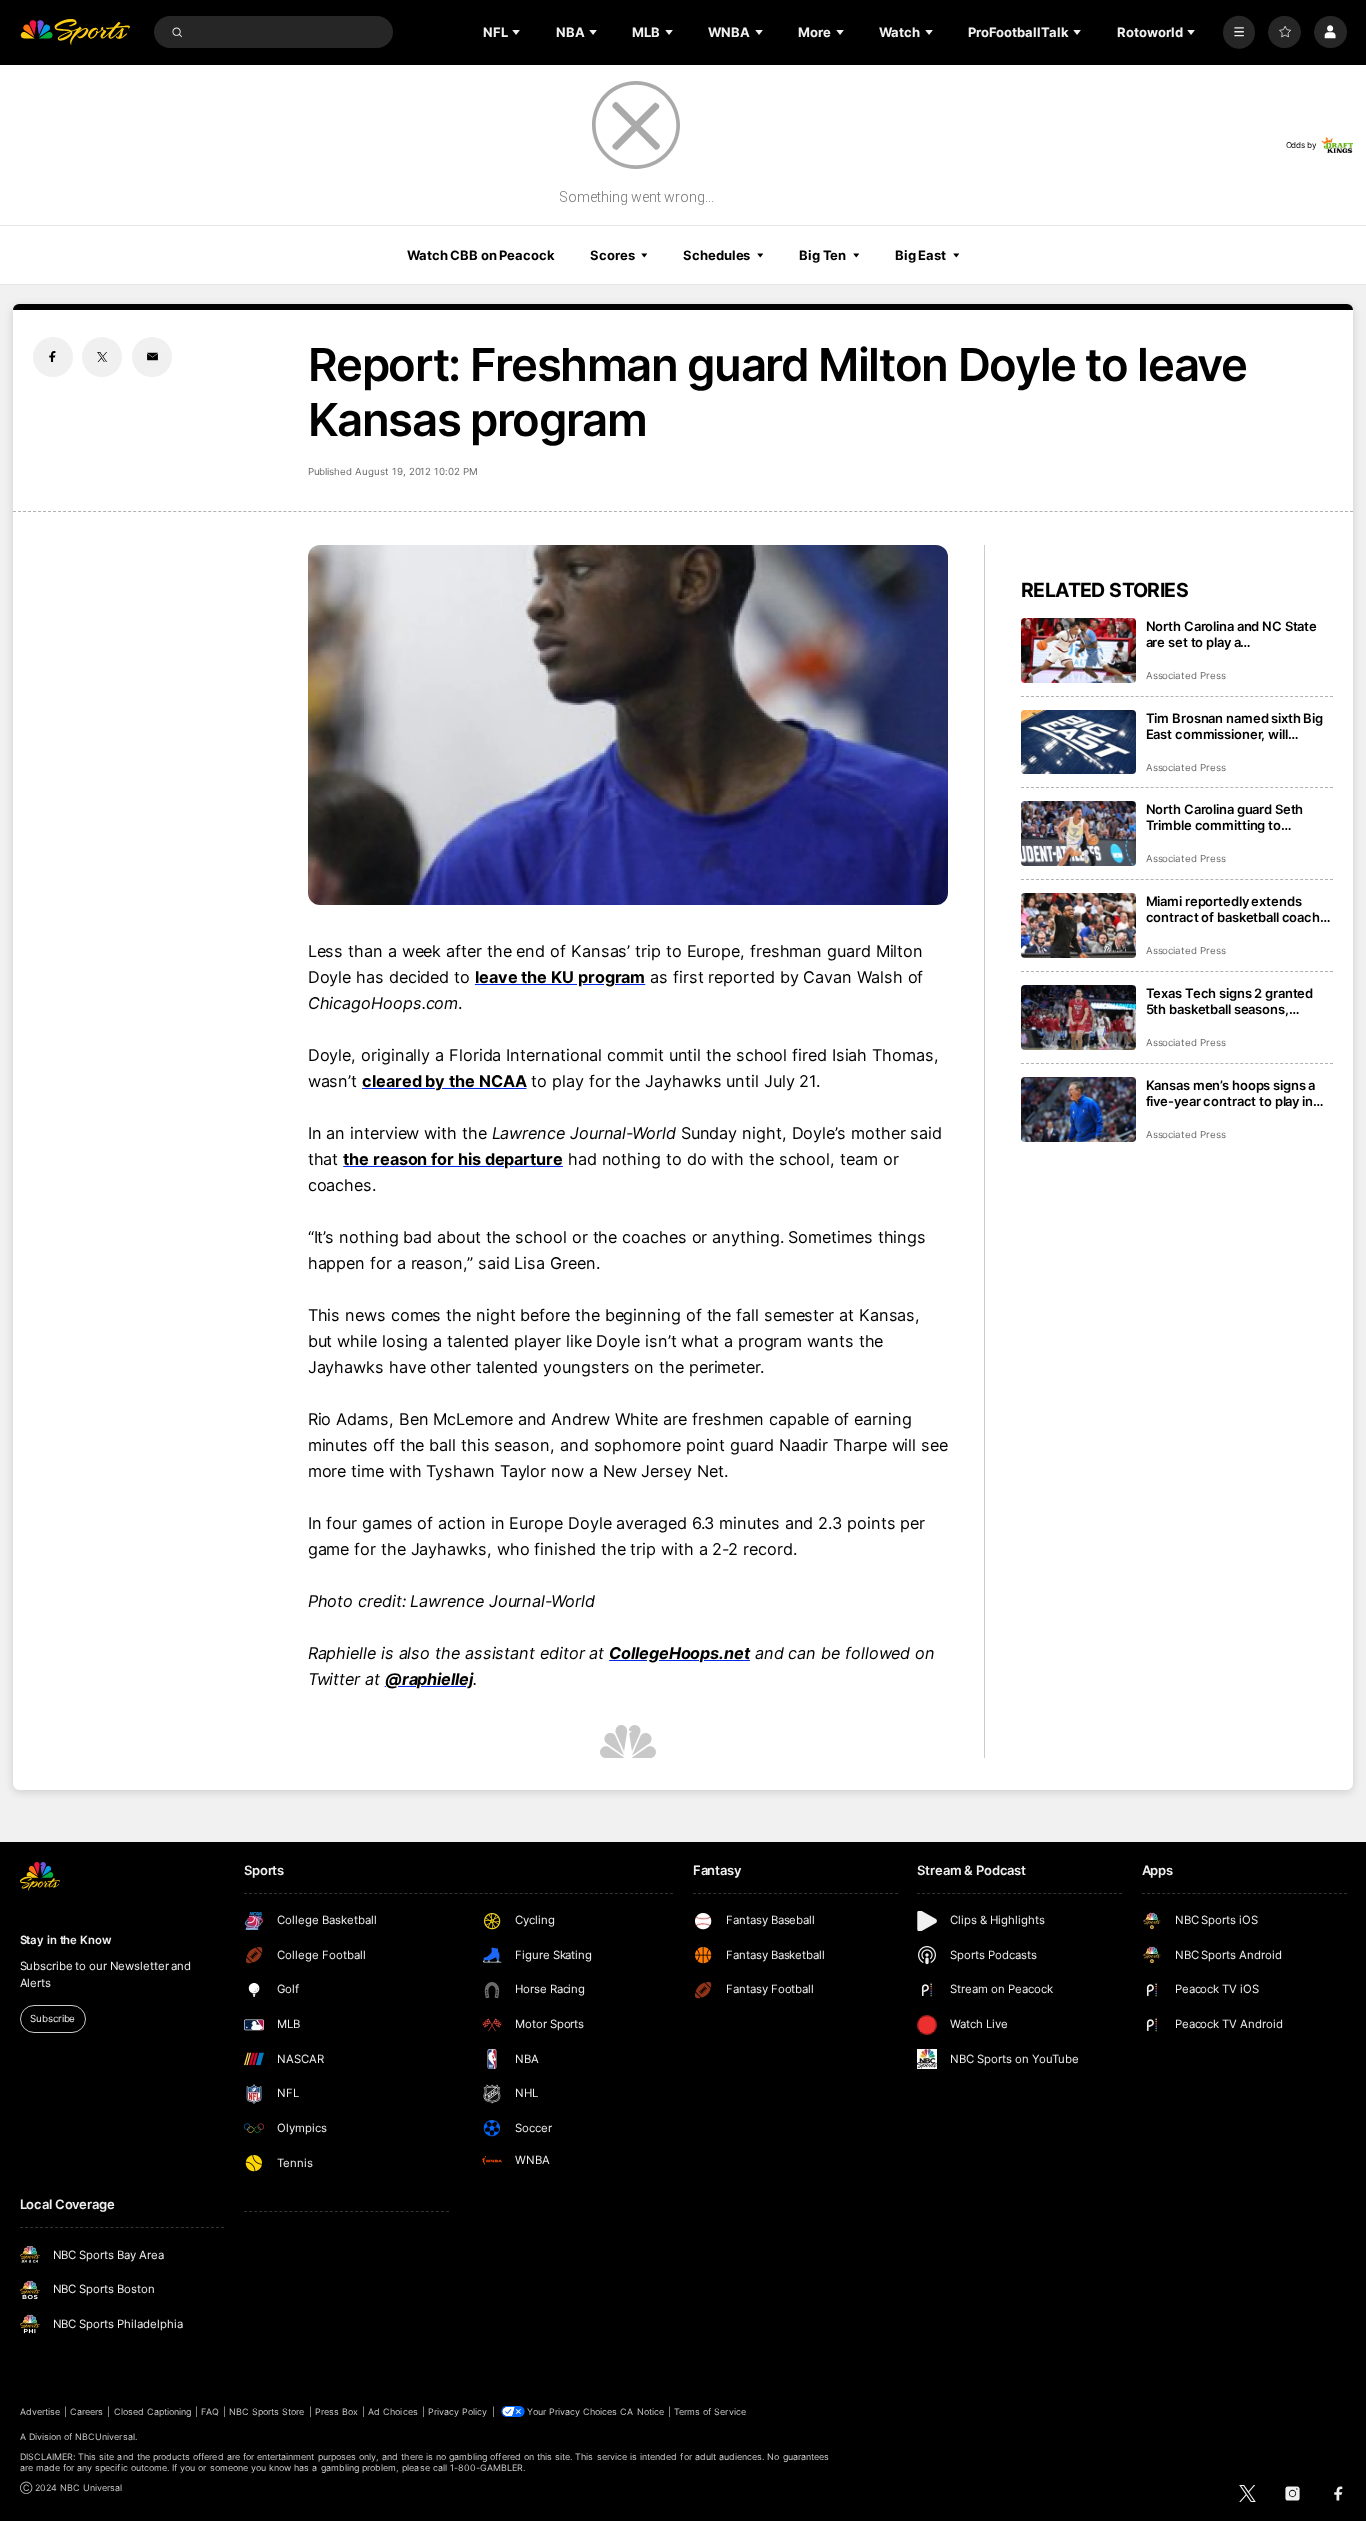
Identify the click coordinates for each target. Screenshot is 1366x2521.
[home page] (75, 32)
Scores (612, 255)
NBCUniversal (105, 2436)
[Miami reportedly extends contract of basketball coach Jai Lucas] (1078, 925)
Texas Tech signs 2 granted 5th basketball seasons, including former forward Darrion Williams (1230, 1001)
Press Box (336, 2411)
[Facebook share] (53, 357)
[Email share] (152, 357)
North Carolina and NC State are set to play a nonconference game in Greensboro (1232, 634)
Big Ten (822, 255)
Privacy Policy (458, 2411)
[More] (1239, 32)
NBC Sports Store (267, 2411)
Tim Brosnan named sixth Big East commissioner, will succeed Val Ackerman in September (1235, 726)
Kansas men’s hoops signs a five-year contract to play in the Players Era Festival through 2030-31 (1231, 1093)
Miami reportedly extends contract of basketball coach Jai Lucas (1233, 909)
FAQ (209, 2411)
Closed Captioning (153, 2411)
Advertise (40, 2411)
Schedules (716, 255)
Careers (86, 2411)
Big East (920, 255)
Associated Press (1186, 675)
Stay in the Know (66, 1940)
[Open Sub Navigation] (518, 32)
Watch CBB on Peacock (481, 255)
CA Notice (641, 2411)
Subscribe (52, 2018)
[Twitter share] (102, 357)
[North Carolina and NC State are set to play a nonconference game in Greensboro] (1078, 650)
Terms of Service (710, 2411)
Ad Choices (392, 2411)
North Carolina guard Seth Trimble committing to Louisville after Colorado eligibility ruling (1225, 817)
